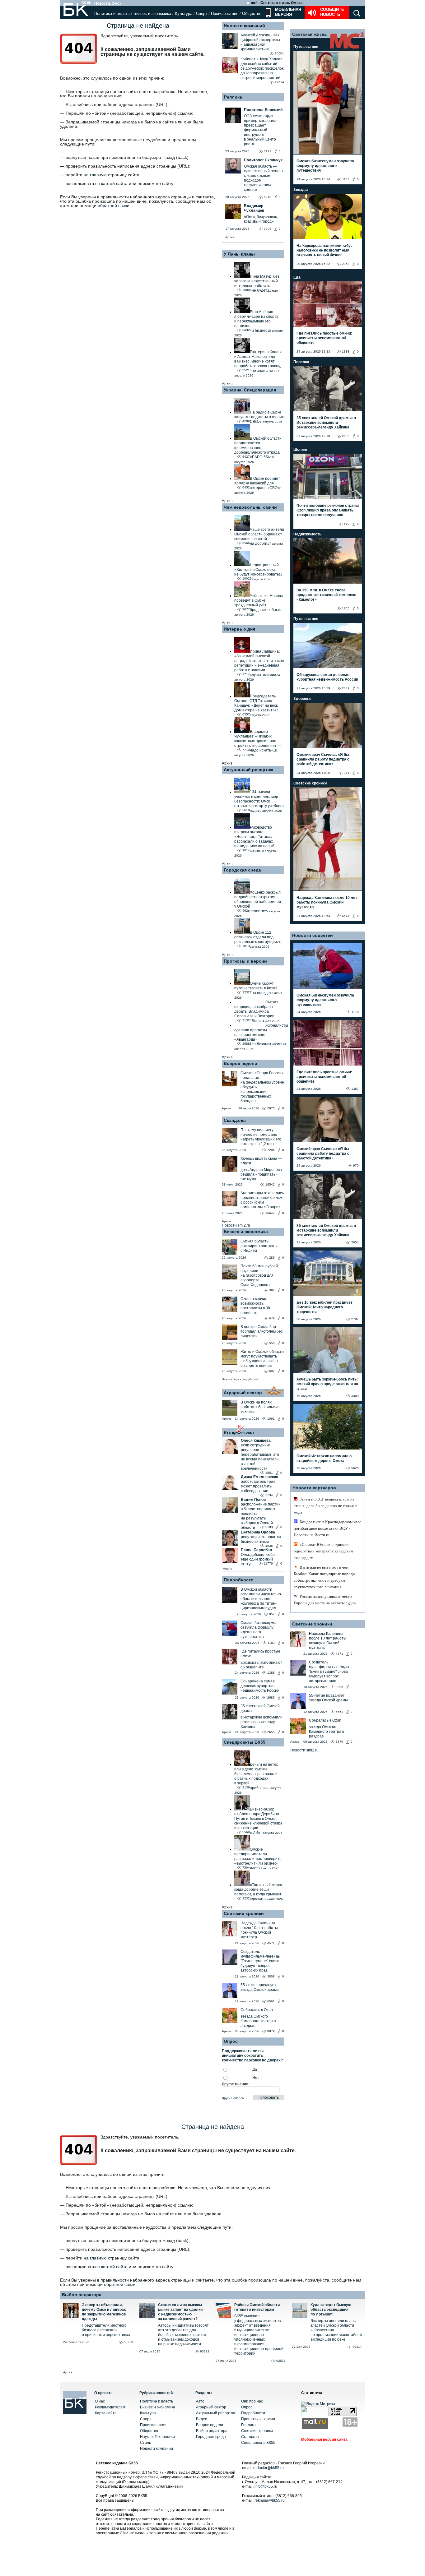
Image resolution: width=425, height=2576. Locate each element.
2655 (271, 1732)
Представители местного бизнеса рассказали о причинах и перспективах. (106, 2330)
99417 (357, 2347)
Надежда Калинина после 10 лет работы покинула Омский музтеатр (259, 1930)
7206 (271, 1150)
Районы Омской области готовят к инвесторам (257, 2307)
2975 (271, 1108)
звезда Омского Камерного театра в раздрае (258, 2021)
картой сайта (114, 183)
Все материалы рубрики (240, 1379)
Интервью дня (239, 629)
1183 (271, 1643)
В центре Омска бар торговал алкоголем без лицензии (262, 1331)
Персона (301, 362)
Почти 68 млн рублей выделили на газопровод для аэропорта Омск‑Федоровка (259, 1275)
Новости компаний (244, 25)
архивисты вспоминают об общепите (261, 1665)
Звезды (301, 190)
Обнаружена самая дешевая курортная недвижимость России (260, 1686)
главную (98, 175)
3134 (269, 1495)
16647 (270, 1213)
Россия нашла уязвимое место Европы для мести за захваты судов (325, 1600)
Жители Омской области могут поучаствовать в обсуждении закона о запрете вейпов (262, 1359)
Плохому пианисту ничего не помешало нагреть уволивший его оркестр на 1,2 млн (261, 1137)
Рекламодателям (110, 2407)
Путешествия (306, 47)
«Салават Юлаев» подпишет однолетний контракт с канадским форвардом (323, 1551)
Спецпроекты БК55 (245, 1742)
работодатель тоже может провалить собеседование (258, 1486)
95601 (279, 53)
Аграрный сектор (243, 1393)
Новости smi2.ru (236, 1225)
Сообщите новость (332, 12)
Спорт (202, 14)
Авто (200, 2401)
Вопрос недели (241, 1063)
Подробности (239, 1580)
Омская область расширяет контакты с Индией (259, 1246)
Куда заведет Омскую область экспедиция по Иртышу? (331, 2310)
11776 (268, 1563)
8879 (271, 2031)
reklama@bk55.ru (270, 2500)
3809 (271, 1976)
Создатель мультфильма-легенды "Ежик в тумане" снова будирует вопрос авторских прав (261, 1961)
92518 (281, 2361)
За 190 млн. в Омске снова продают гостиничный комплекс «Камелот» (326, 595)
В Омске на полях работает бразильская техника (261, 1407)
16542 (270, 1184)
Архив (230, 237)
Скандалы (235, 1120)
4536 (269, 1546)
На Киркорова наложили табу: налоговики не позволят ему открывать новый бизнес (324, 250)
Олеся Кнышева (256, 1441)
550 (272, 1343)
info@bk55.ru (266, 2486)
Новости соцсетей (313, 935)
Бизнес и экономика (152, 14)
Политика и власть (112, 14)
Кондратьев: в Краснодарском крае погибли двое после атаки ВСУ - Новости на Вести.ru (327, 1528)
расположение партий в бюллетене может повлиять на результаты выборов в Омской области (261, 1516)
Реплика (233, 97)
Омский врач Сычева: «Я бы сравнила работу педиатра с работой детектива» (323, 759)
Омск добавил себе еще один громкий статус (258, 1559)
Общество (252, 14)
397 (272, 1290)
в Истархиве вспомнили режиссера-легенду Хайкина (262, 1722)
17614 (279, 82)
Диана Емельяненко (259, 1477)
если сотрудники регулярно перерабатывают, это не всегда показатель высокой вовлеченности (260, 1457)
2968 (346, 264)
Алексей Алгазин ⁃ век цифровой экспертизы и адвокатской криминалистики (260, 42)
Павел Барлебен (256, 1550)
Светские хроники (244, 1913)
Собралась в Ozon (257, 2010)
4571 (271, 1943)
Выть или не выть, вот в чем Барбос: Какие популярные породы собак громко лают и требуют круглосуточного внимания (325, 1577)
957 (272, 1614)
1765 (346, 608)
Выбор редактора (82, 2295)
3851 (269, 1473)
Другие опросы (233, 2098)
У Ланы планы (239, 254)
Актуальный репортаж (248, 770)
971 (347, 773)
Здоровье (302, 699)
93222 (205, 2351)
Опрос (247, 2407)
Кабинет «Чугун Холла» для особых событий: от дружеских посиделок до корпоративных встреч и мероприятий (262, 68)
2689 (271, 1697)
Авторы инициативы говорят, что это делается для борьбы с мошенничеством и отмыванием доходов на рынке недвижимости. (184, 2335)
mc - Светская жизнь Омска (277, 3)
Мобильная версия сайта (324, 2440)
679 (272, 1318)
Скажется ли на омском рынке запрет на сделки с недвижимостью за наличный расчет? (180, 2312)
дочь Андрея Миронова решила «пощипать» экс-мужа (261, 1174)
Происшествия (225, 14)
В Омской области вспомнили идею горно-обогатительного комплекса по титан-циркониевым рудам (261, 1599)
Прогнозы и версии (245, 961)
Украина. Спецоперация (250, 390)
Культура (184, 14)
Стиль (145, 2443)
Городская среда (242, 870)
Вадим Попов (253, 1500)
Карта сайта (106, 2413)
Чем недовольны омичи (250, 507)
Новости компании (156, 2449)
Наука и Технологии (157, 2437)
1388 (271, 1673)
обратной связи (114, 206)
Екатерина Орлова (258, 1532)
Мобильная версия (287, 12)
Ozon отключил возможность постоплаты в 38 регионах (255, 1306)
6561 (271, 2001)
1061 (271, 1419)
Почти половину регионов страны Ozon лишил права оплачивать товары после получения (328, 510)
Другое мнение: (236, 2084)
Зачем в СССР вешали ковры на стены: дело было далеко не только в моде (325, 1506)
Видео (202, 2419)
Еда (297, 277)
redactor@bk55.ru (269, 2468)
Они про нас (252, 2401)
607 (272, 1371)
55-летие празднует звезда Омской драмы (260, 1987)
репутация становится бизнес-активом (261, 1539)
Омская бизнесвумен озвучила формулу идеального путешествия (259, 1630)
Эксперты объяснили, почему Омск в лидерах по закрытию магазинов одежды (104, 2312)
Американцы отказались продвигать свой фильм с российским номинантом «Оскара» (262, 1200)
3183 (269, 1527)
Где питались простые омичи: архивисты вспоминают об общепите (324, 338)
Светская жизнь (310, 34)
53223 (128, 2342)
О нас (100, 2401)
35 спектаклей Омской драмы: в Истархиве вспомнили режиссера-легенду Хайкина (326, 423)
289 (272, 1258)
